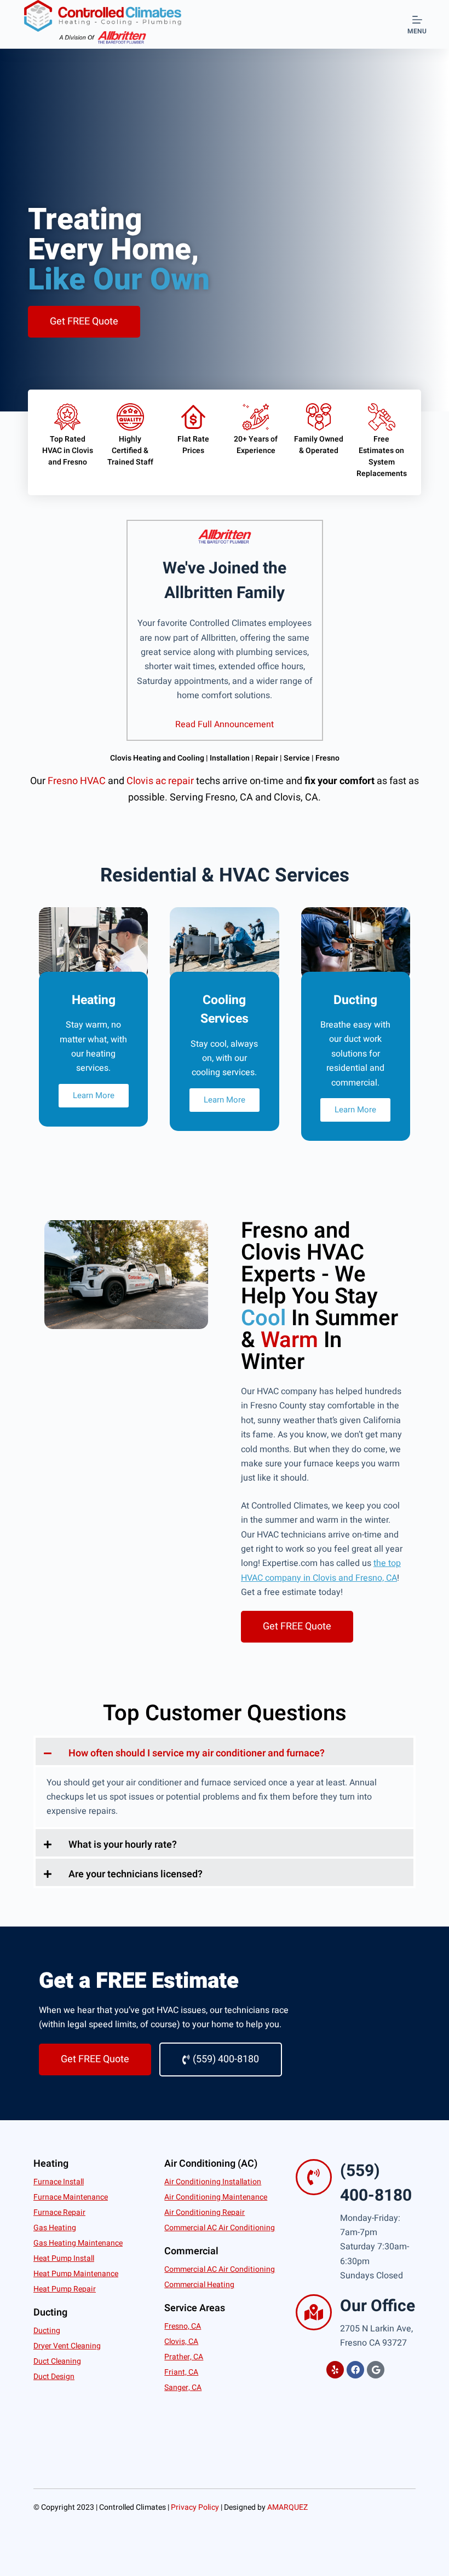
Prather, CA (184, 2357)
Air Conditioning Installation (213, 2182)
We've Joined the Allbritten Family (225, 581)
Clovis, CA (181, 2342)
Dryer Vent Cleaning (67, 2346)
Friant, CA (181, 2372)
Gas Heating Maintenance (78, 2243)
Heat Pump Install (64, 2258)
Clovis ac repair (160, 781)
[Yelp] (335, 2370)
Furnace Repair (59, 2212)
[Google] (376, 2370)
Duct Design (54, 2377)
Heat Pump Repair (65, 2289)
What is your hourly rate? (123, 1845)
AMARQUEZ (287, 2507)
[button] (225, 1751)
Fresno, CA (183, 2326)
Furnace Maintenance (71, 2197)
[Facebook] (355, 2370)
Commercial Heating (199, 2285)
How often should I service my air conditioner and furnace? (197, 1753)
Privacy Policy (195, 2507)
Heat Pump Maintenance (76, 2274)
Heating (51, 2164)
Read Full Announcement (225, 724)
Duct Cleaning (57, 2361)
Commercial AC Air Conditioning (220, 2228)
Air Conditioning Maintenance (216, 2197)
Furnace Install (59, 2182)
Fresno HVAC (77, 781)
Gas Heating (55, 2228)
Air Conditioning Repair (205, 2212)
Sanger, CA (183, 2388)
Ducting (47, 2331)
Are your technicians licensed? (136, 1874)
